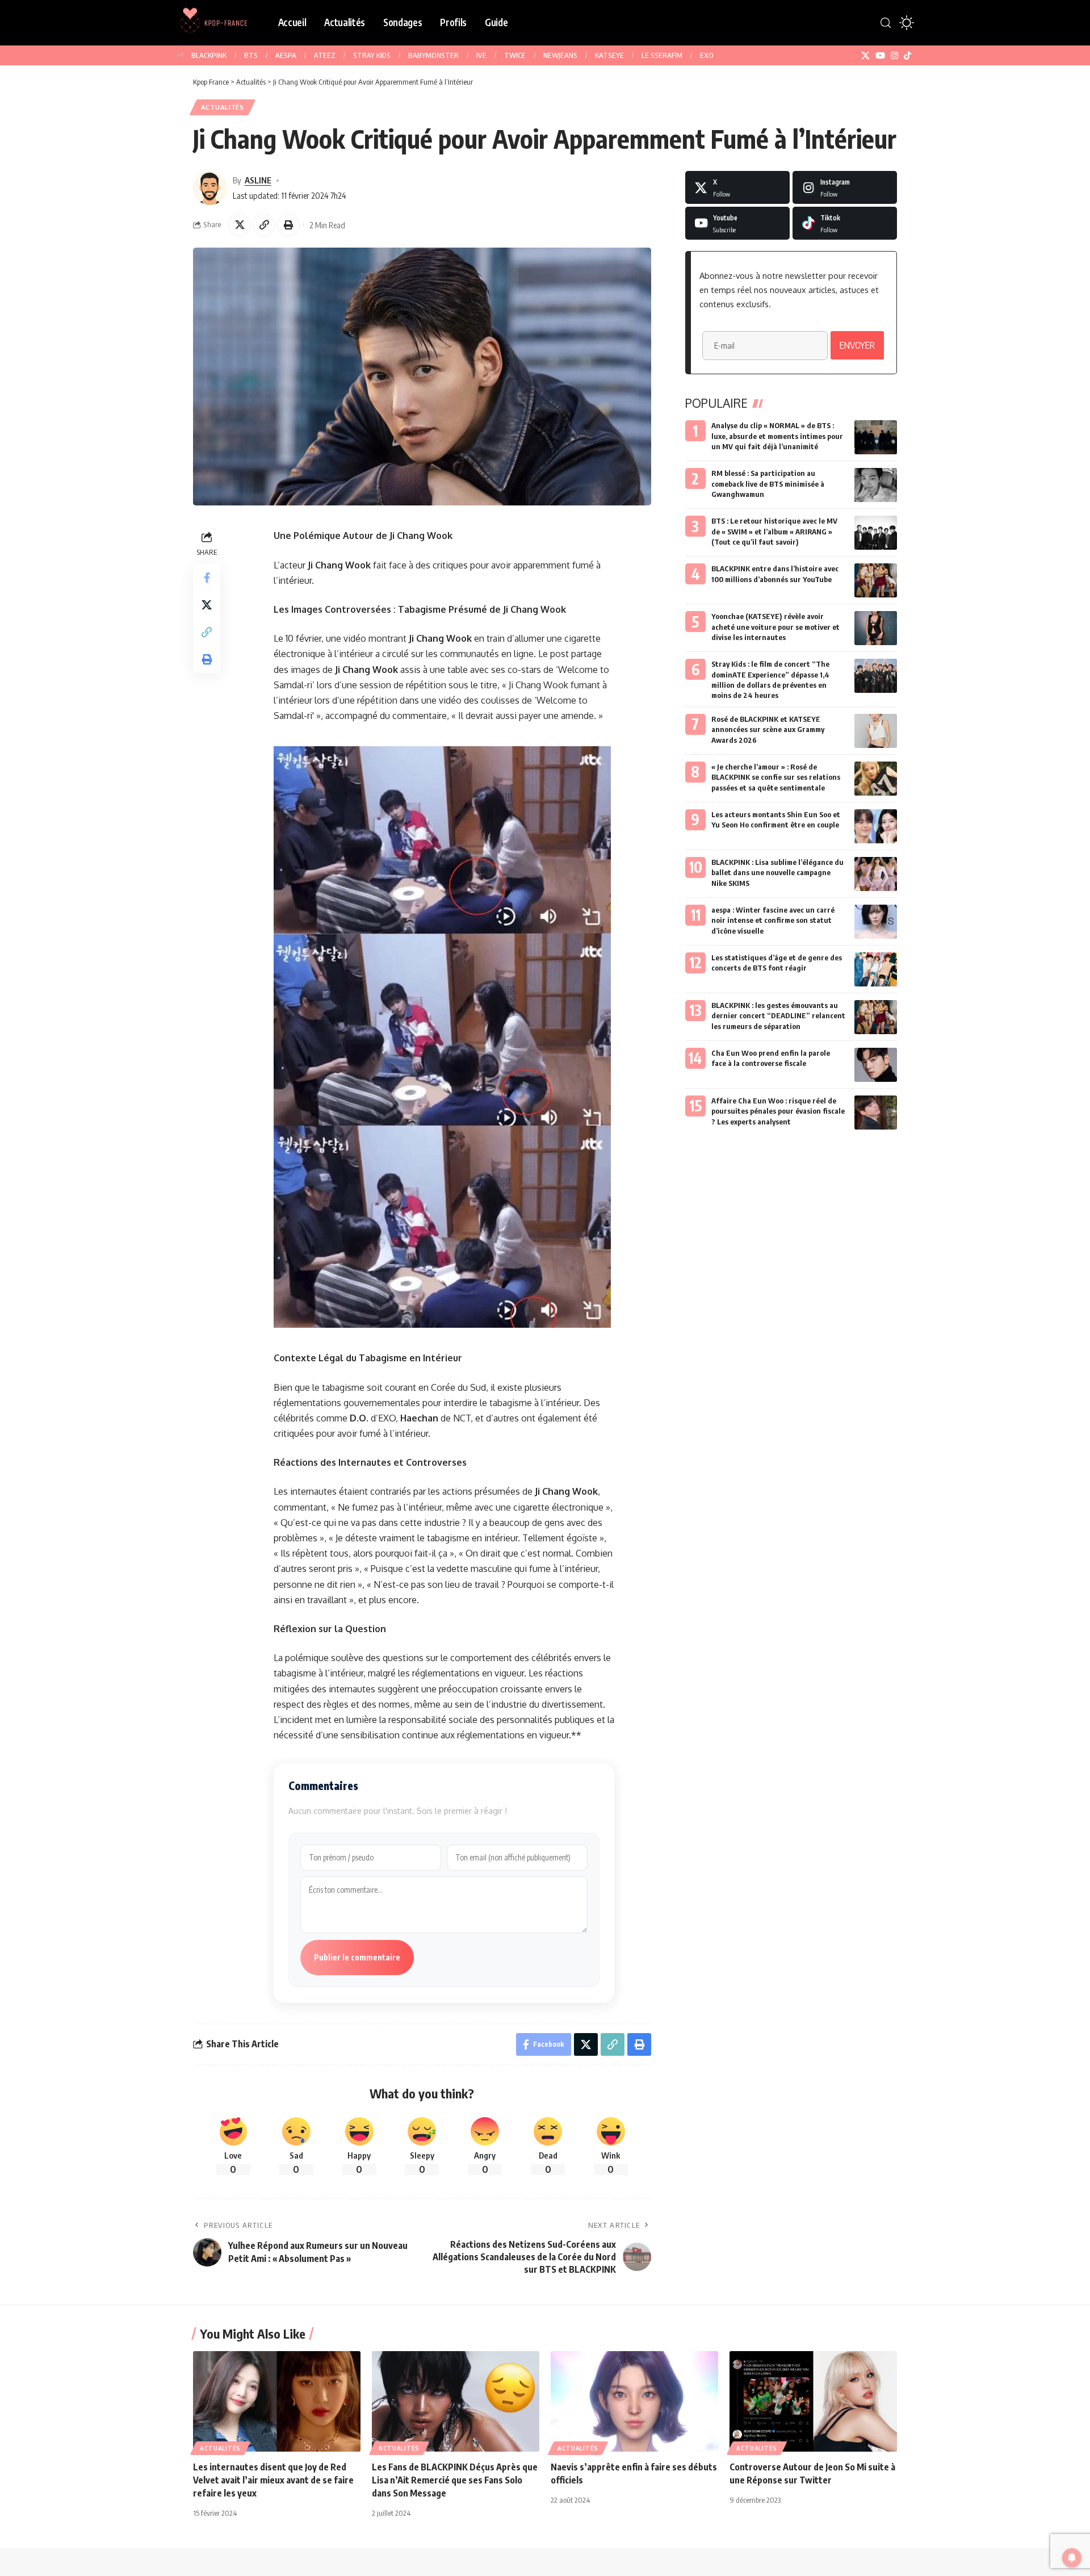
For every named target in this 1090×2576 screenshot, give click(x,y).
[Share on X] (240, 225)
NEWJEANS (560, 55)
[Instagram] (894, 56)
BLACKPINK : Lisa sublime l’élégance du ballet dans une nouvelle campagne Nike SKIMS (777, 872)
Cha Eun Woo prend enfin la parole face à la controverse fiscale (771, 1058)
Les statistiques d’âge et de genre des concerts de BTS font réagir (777, 963)
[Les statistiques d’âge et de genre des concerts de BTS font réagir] (876, 969)
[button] (886, 23)
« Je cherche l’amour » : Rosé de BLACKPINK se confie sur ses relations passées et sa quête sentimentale (776, 777)
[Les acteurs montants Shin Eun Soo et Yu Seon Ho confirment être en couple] (876, 826)
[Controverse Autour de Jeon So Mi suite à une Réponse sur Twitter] (813, 2401)
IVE (481, 55)
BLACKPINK (209, 55)
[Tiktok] (845, 223)
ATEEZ (325, 55)
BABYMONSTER (433, 55)
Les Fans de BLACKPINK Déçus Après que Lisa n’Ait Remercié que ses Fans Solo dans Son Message (455, 2480)
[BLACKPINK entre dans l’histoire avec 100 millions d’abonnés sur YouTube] (876, 580)
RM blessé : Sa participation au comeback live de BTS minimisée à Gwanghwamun (768, 483)
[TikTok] (907, 56)
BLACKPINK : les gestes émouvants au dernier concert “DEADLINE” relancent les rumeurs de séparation (778, 1015)
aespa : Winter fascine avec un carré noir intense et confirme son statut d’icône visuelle (773, 920)
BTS (251, 55)
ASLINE (258, 180)
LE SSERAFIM (662, 55)
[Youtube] (737, 223)
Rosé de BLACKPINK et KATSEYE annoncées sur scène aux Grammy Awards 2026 (768, 729)
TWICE (515, 55)
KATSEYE (609, 55)
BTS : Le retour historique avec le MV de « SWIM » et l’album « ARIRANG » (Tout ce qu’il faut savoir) (774, 531)
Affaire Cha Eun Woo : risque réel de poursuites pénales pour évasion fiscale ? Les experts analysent (778, 1111)
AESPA (286, 55)
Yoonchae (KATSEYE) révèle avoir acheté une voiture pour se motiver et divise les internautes (775, 626)
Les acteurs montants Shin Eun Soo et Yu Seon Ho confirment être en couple (776, 819)
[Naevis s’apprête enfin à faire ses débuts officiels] (634, 2401)
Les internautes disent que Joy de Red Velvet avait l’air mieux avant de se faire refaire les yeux (273, 2480)
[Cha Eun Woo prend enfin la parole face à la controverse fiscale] (876, 1065)
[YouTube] (880, 56)
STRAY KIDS (372, 55)
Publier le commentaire (357, 1957)
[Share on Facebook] (207, 578)
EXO (707, 55)
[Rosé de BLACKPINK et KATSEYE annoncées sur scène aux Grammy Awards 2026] (876, 731)
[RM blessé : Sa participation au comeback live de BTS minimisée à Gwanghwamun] (876, 485)
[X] (865, 56)
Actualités (223, 107)
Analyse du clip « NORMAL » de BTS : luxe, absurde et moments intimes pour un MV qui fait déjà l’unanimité (777, 436)
